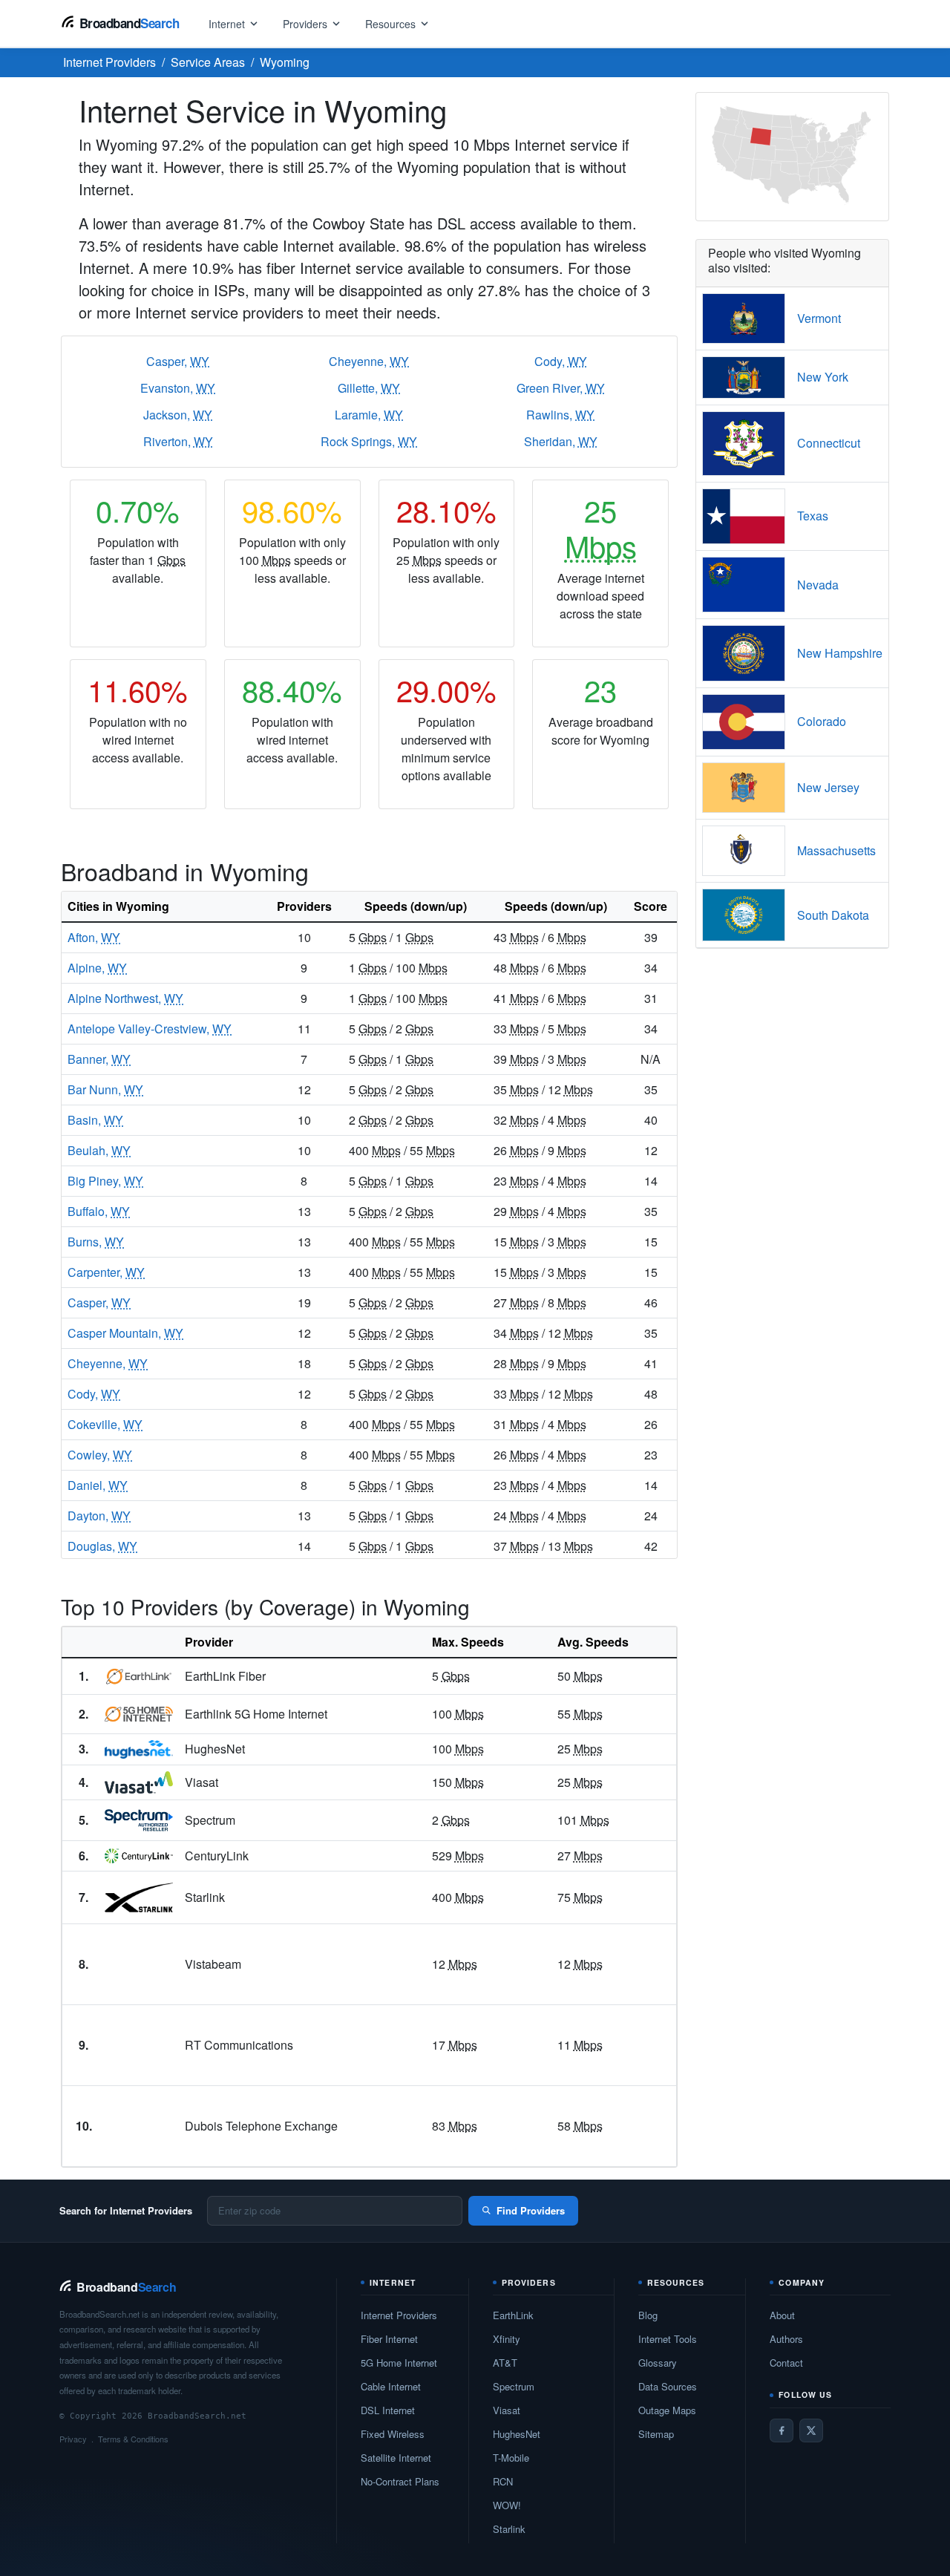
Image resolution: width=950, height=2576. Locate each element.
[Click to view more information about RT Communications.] (139, 2045)
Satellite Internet (396, 2458)
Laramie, (369, 415)
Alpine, (97, 968)
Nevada (818, 585)
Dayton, (99, 1516)
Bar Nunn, (105, 1089)
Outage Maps (667, 2410)
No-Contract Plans (400, 2481)
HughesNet (517, 2434)
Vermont (819, 318)
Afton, (94, 937)
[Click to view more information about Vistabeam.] (139, 1964)
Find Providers (531, 2210)
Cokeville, (105, 1424)
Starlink (509, 2529)
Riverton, (178, 441)
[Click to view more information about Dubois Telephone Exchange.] (139, 2126)
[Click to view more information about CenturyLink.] (139, 1856)
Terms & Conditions (133, 2439)
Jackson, (178, 415)
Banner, (99, 1059)
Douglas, (102, 1546)
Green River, (561, 388)
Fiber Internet (389, 2339)
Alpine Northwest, (125, 998)
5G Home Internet (399, 2363)
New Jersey (828, 787)
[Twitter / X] (811, 2430)
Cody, (561, 361)
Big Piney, (105, 1181)
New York (823, 377)
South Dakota (833, 915)
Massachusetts (836, 850)
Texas (813, 516)
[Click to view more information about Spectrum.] (139, 1820)
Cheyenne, (369, 361)
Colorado (822, 721)
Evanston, (178, 388)
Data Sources (668, 2386)
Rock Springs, (369, 441)
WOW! (507, 2505)
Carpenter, (106, 1272)
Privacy (73, 2439)
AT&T (505, 2363)
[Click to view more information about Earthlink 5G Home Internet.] (139, 1714)
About (782, 2315)
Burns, (96, 1242)
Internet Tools (668, 2339)
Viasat (507, 2410)
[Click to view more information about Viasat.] (139, 1782)
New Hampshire (840, 653)
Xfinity (507, 2339)
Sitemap (656, 2434)
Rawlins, (560, 415)
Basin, (95, 1120)
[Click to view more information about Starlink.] (139, 1897)
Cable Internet (391, 2386)
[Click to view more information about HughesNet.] (139, 1750)
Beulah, (99, 1150)
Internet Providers (399, 2315)
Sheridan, (561, 441)
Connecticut (829, 443)
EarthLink (513, 2315)
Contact (786, 2363)
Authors (786, 2339)
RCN (503, 2481)
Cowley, (100, 1455)
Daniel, (98, 1485)
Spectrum (514, 2386)
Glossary (658, 2363)
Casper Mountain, (125, 1333)
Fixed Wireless (393, 2434)
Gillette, (369, 388)
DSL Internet (388, 2410)
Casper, (178, 361)
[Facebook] (782, 2430)
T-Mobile (511, 2458)
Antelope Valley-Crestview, (150, 1029)
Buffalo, (99, 1211)
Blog (648, 2315)
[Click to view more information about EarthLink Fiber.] (139, 1676)
